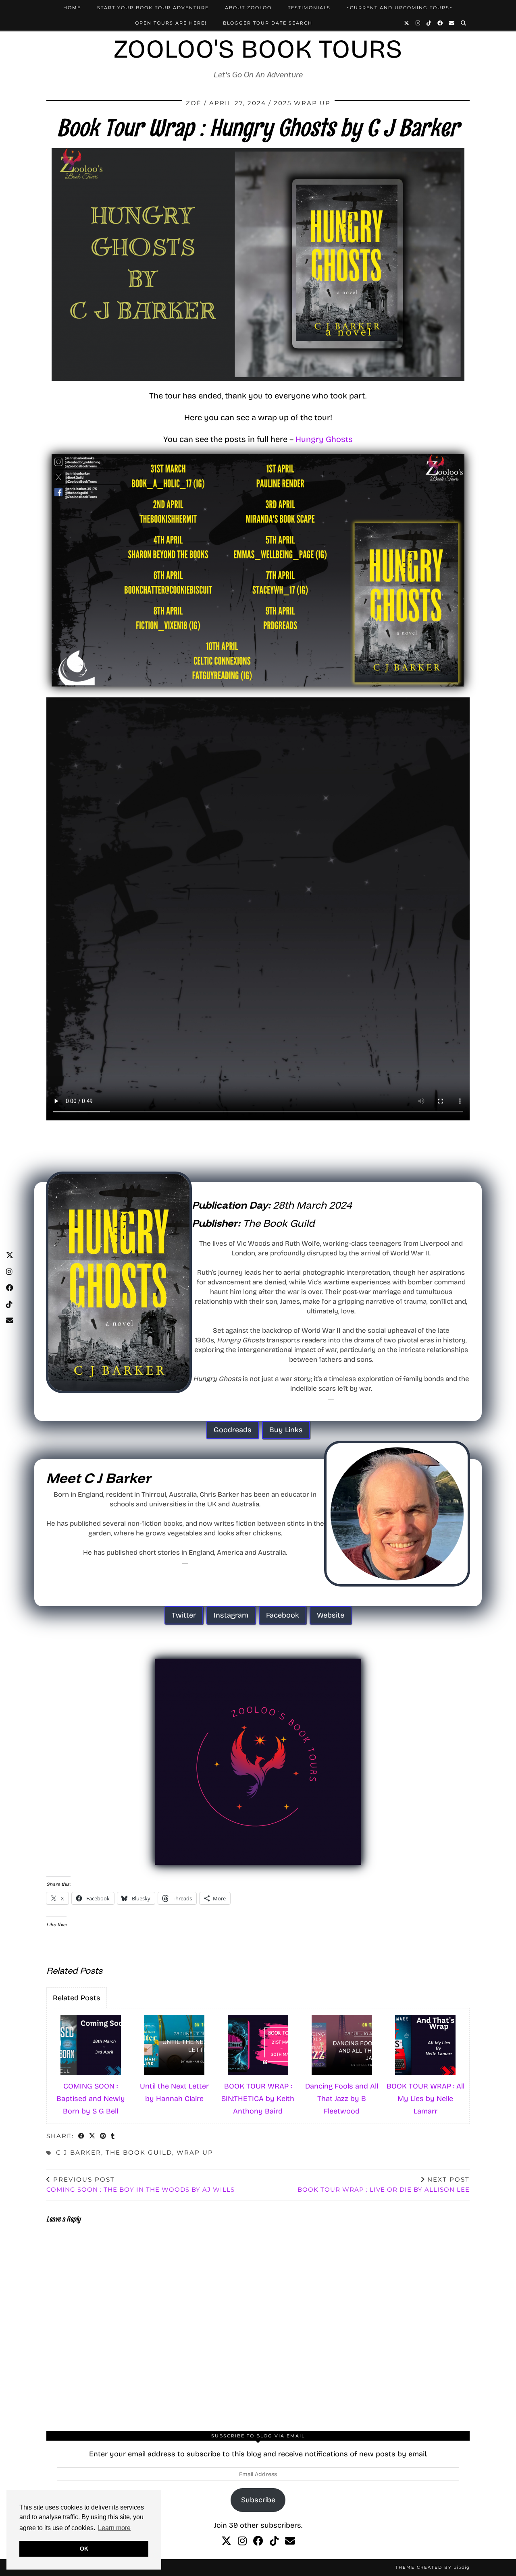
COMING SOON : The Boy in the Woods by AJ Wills (140, 2184)
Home (72, 8)
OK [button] (84, 2549)
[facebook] (258, 2541)
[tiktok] (274, 2541)
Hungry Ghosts (324, 439)
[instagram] (242, 2541)
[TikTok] (429, 23)
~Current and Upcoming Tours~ (400, 8)
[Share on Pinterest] (103, 2137)
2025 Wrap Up (302, 103)
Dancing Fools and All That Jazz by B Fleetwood (342, 2098)
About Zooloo (248, 8)
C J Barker (79, 2152)
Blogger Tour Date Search (268, 23)
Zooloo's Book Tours (258, 49)
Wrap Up (195, 2152)
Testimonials (309, 8)
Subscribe (258, 2500)
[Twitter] (407, 23)
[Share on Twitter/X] (93, 2137)
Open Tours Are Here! (171, 23)
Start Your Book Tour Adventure (153, 8)
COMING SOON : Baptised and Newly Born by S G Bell (91, 2098)
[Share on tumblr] (113, 2137)
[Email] (452, 23)
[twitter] (226, 2541)
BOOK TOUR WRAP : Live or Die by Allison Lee (384, 2184)
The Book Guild (139, 2152)
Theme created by (433, 2567)
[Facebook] (440, 23)
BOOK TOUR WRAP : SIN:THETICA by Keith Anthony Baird (258, 2098)
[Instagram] (418, 23)
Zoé (194, 103)
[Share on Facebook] (82, 2137)
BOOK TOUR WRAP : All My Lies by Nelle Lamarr (425, 2098)
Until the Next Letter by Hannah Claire (174, 2092)
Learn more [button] (114, 2528)
